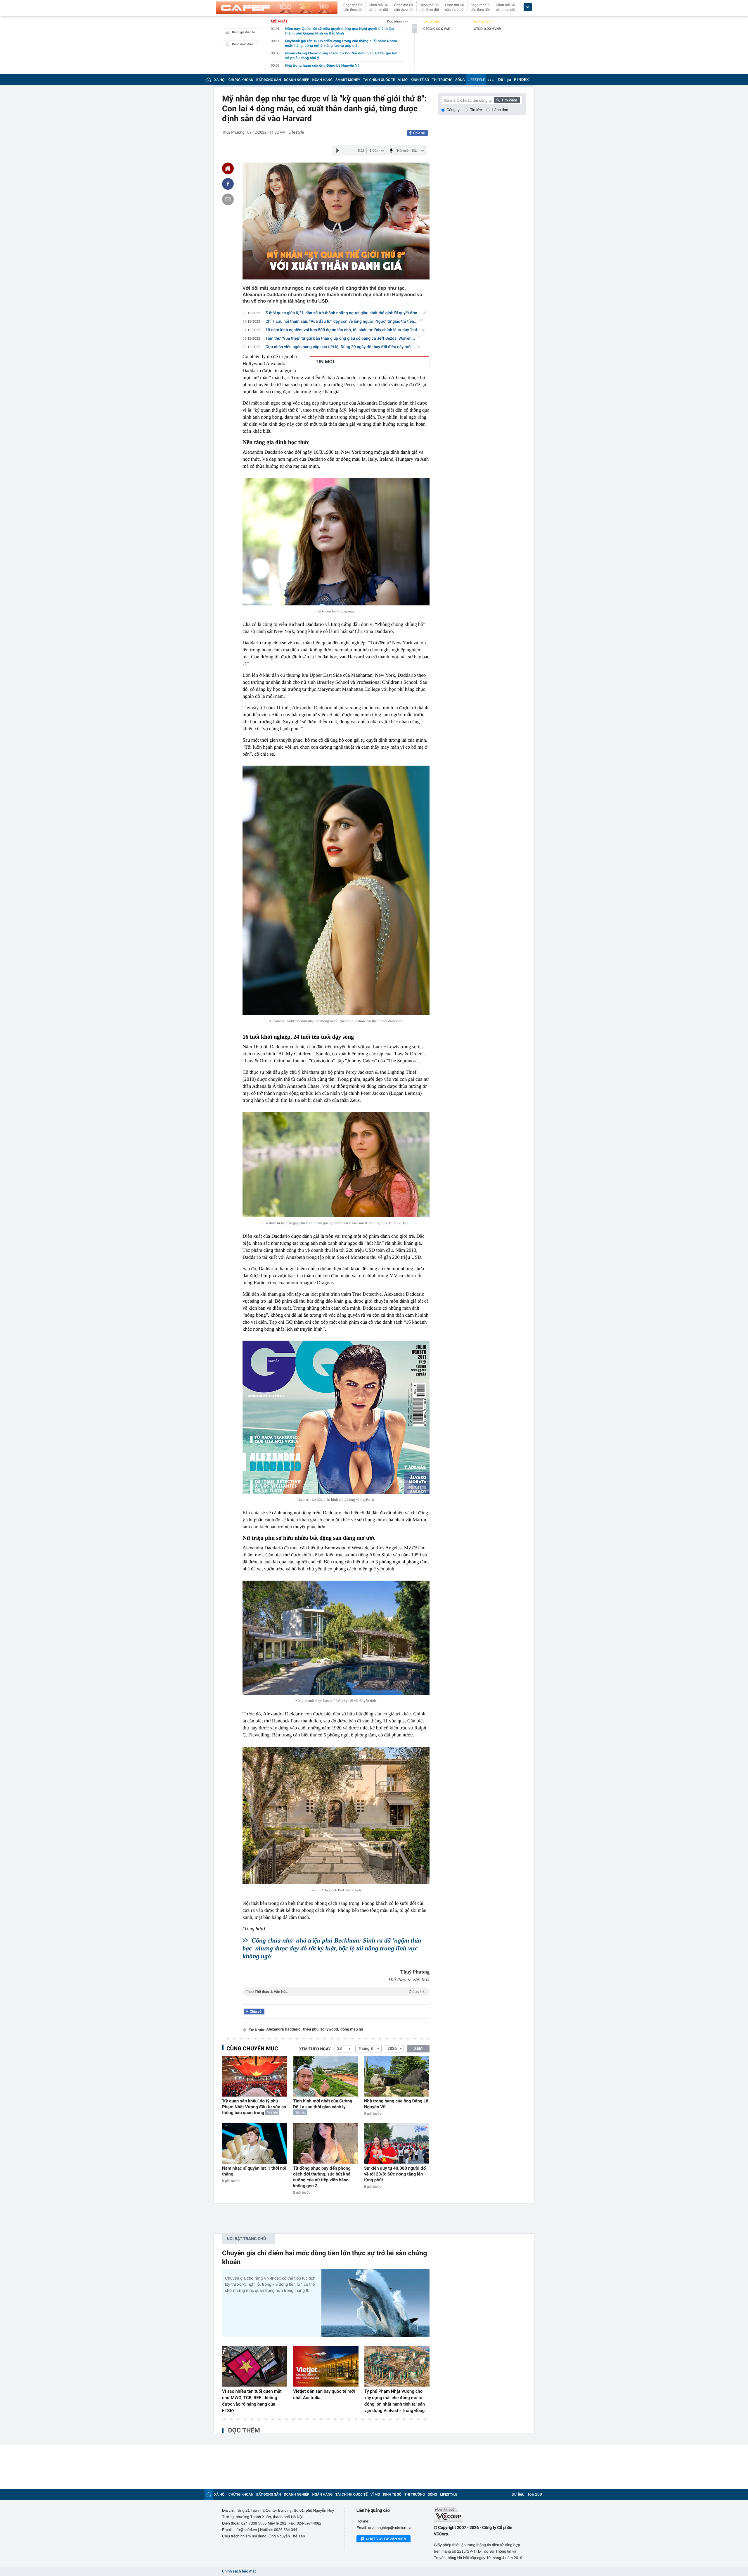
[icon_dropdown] (528, 7)
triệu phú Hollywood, (321, 2029)
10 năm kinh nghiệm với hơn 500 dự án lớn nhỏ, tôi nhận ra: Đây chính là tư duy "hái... (343, 330)
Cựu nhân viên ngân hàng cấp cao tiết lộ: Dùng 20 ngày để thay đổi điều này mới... (340, 347)
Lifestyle (296, 132)
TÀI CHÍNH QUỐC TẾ (379, 80)
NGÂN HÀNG (323, 80)
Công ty (453, 110)
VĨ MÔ (403, 80)
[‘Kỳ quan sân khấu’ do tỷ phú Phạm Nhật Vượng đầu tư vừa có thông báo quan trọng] (255, 2076)
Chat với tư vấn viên (386, 2539)
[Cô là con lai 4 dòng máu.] (336, 542)
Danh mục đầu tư (244, 44)
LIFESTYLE (476, 80)
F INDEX (521, 80)
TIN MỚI (325, 362)
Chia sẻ (419, 133)
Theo (335, 1992)
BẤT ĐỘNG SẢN (269, 80)
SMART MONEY (348, 80)
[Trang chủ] (209, 80)
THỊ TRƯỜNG (442, 80)
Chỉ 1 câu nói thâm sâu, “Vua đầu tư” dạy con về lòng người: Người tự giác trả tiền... (342, 322)
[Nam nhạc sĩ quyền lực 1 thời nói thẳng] (255, 2143)
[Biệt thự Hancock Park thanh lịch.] (336, 1816)
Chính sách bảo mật (239, 2571)
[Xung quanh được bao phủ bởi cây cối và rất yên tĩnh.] (336, 1638)
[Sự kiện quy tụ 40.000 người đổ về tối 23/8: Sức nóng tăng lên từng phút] (397, 2143)
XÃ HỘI (220, 80)
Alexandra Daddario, (284, 2029)
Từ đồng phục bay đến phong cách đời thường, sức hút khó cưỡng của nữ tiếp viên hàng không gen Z (322, 2177)
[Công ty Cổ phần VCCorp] (480, 2514)
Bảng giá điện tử (244, 32)
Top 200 (535, 2494)
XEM (418, 2049)
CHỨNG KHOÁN (241, 80)
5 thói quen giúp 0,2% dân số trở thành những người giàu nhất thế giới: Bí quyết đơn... (343, 313)
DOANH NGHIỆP (297, 80)
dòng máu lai (352, 2029)
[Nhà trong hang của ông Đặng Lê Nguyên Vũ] (397, 2076)
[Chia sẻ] (228, 184)
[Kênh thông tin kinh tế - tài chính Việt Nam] (277, 8)
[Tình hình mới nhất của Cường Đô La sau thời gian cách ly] (326, 2076)
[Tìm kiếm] (507, 100)
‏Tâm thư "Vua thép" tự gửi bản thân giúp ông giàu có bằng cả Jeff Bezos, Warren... (340, 339)
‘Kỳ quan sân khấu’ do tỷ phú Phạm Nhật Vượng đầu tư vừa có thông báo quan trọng (254, 2107)
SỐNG (460, 80)
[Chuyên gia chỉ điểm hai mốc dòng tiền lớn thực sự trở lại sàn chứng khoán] (375, 2303)
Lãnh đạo (500, 110)
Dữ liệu (505, 80)
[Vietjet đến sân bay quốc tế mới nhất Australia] (326, 2366)
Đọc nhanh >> (398, 21)
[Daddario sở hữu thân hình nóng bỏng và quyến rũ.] (336, 1417)
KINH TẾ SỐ (420, 80)
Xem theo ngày (315, 2049)
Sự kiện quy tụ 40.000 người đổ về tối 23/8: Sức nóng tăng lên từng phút (395, 2174)
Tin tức (476, 110)
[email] (228, 199)
